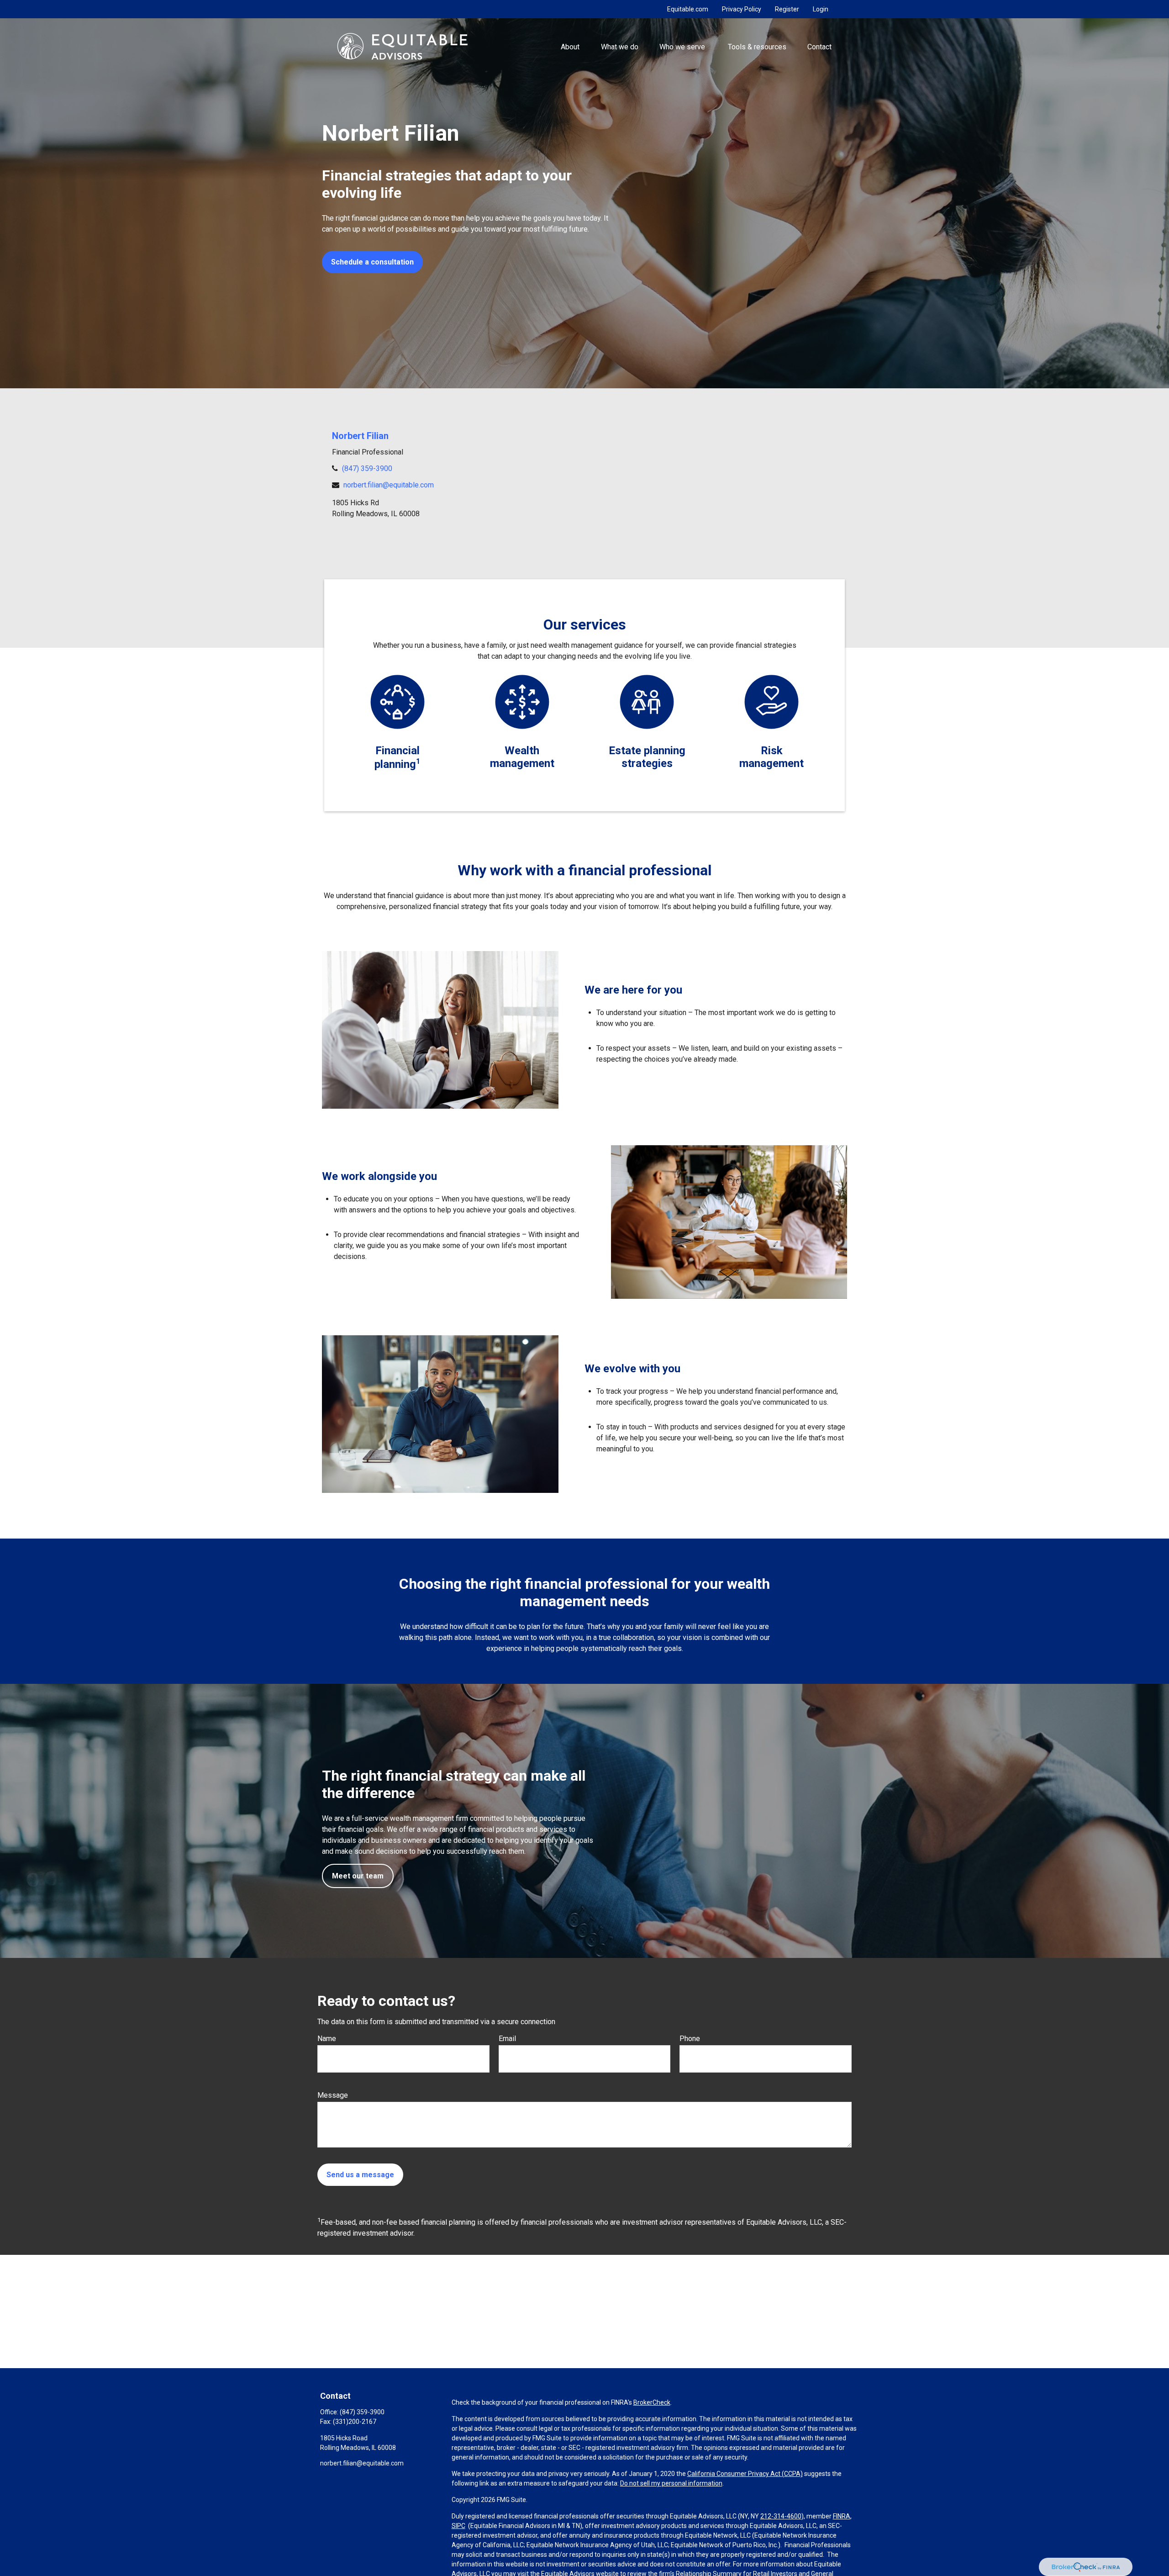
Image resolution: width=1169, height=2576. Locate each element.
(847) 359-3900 (367, 468)
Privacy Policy (742, 9)
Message (333, 2095)
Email (507, 2039)
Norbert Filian (360, 436)
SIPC (458, 2526)
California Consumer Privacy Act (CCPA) (745, 2474)
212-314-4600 (781, 2516)
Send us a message (360, 2175)
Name (327, 2039)
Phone (690, 2039)
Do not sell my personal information (671, 2483)
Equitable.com (688, 9)
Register (787, 9)
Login (821, 9)
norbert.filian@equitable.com (389, 485)
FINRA (842, 2516)
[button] (570, 46)
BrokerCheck (652, 2402)
